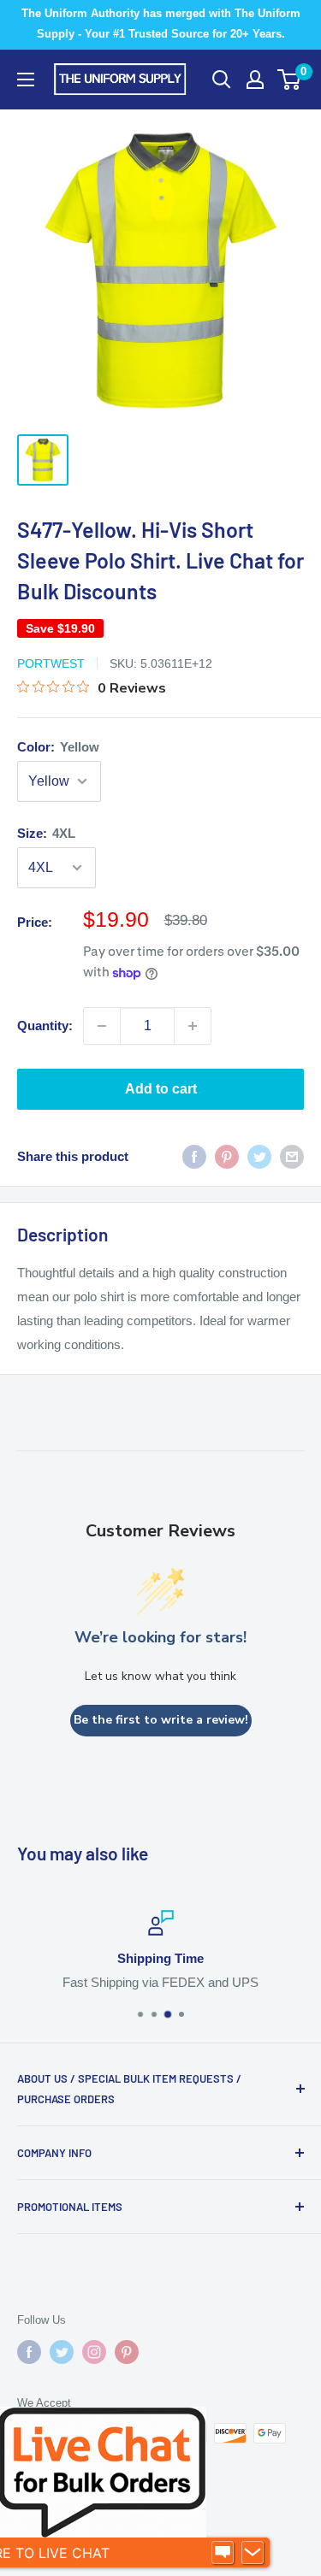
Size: (46, 833)
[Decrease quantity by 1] (102, 1026)
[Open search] (222, 80)
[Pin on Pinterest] (227, 1156)
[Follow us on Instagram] (94, 2352)
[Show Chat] (223, 2553)
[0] (290, 80)
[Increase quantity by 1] (193, 1026)
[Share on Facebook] (194, 1156)
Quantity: (45, 1026)
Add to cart (161, 1089)
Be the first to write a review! (161, 1720)
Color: (58, 747)
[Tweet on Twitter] (259, 1156)
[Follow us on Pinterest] (127, 2352)
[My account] (255, 80)
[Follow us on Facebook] (29, 2352)
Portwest (51, 663)
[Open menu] (26, 80)
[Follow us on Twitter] (62, 2352)
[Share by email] (292, 1156)
